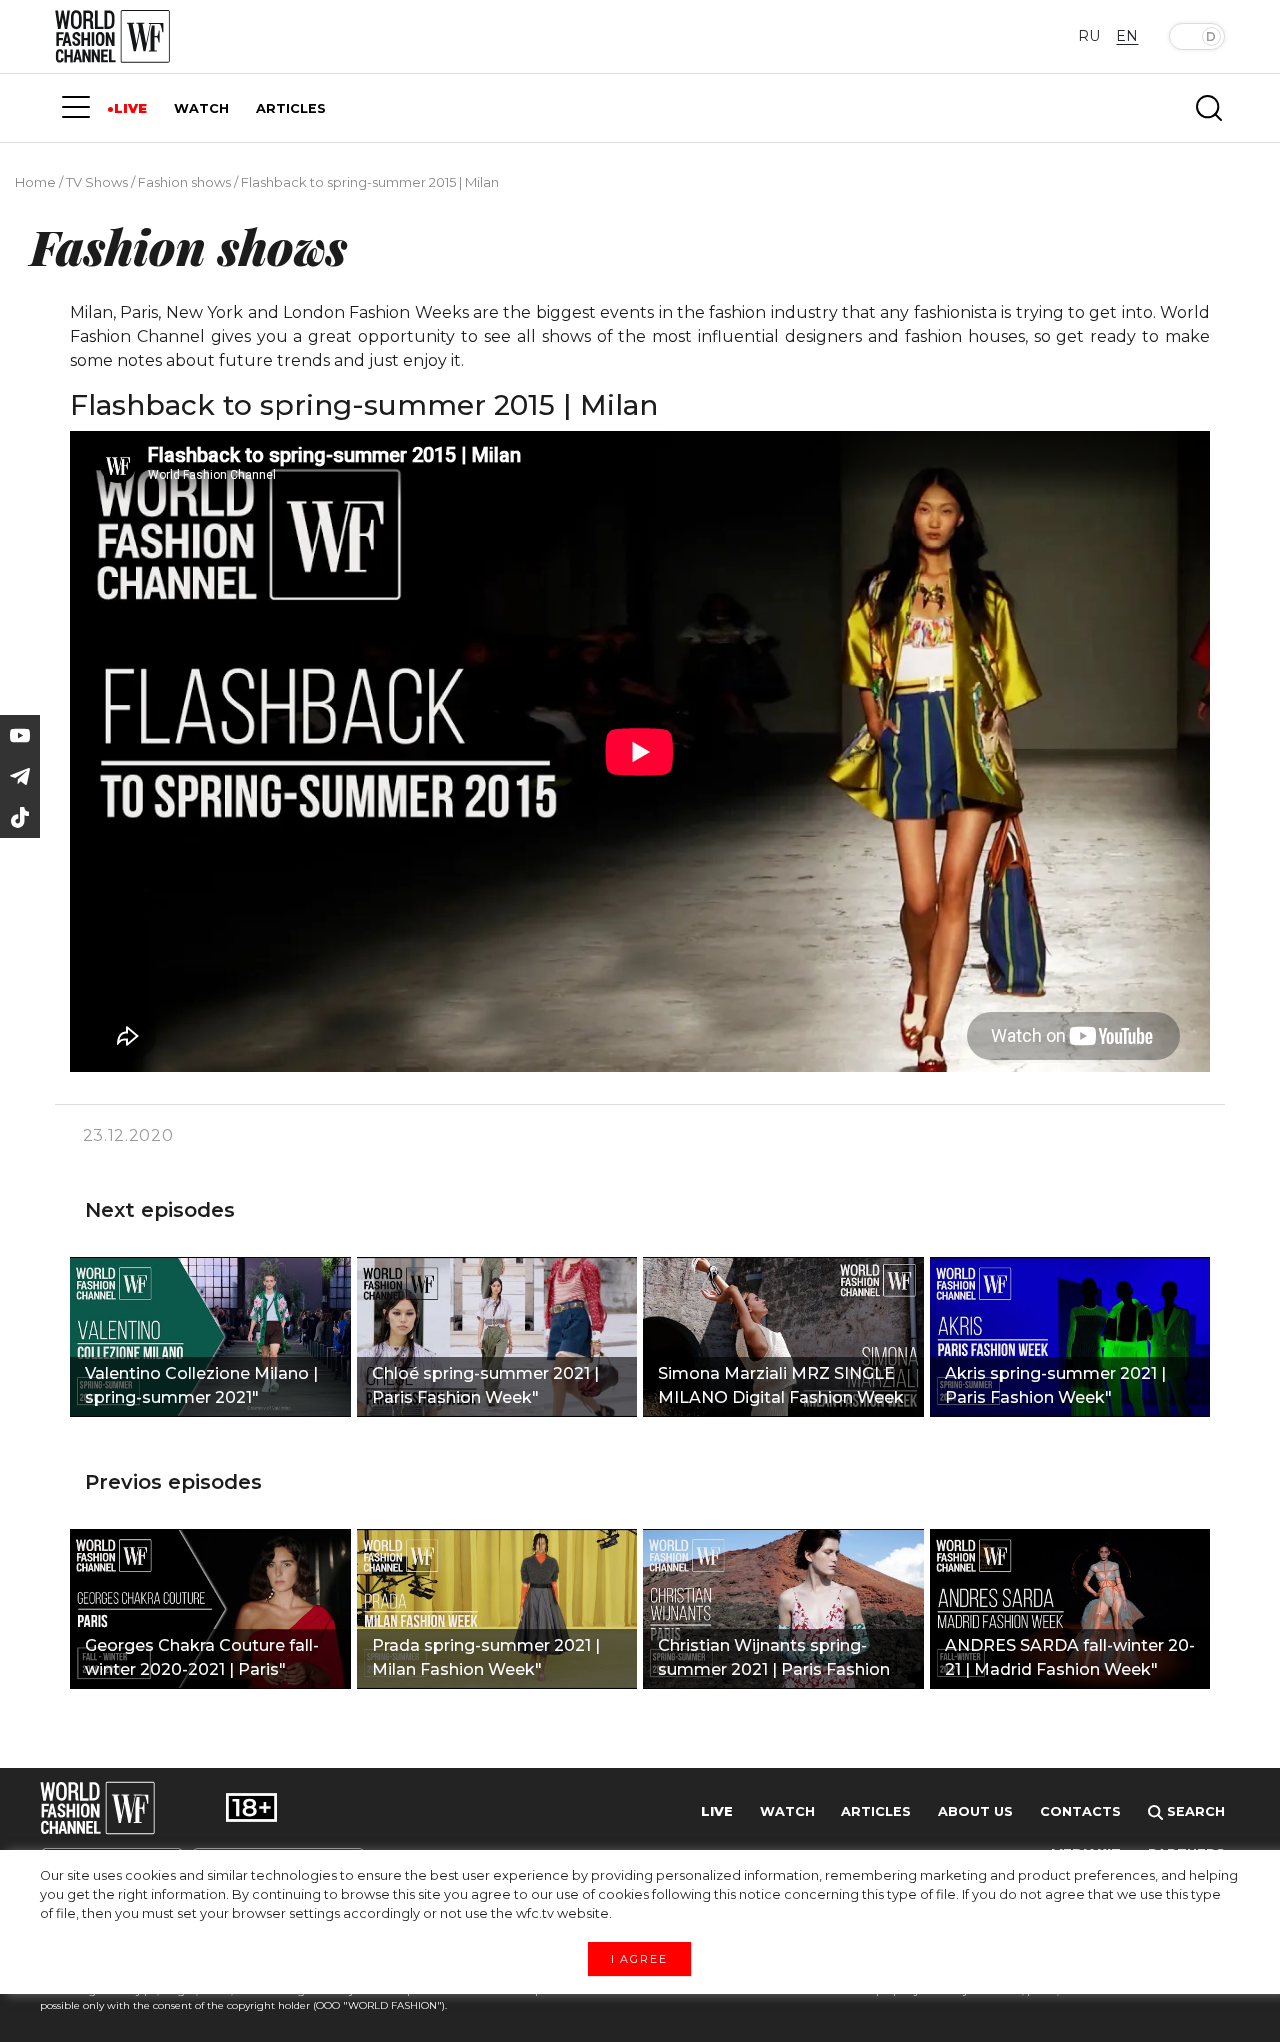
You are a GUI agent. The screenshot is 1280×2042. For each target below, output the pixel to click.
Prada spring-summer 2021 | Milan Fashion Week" (486, 1657)
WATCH (201, 108)
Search (1194, 1811)
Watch (787, 1811)
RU (1089, 36)
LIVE (130, 108)
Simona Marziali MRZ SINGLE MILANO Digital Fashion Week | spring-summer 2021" (781, 1388)
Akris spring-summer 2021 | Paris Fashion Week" (1055, 1385)
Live (717, 1811)
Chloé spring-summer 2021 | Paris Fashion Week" (485, 1385)
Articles (876, 1811)
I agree (640, 1958)
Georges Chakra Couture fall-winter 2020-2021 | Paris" (202, 1657)
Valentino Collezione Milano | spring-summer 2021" (201, 1385)
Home (35, 182)
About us (975, 1811)
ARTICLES (291, 108)
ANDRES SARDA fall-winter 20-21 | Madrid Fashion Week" (1070, 1657)
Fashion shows (184, 182)
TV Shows (97, 182)
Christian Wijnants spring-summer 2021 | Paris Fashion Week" (774, 1660)
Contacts (1080, 1811)
